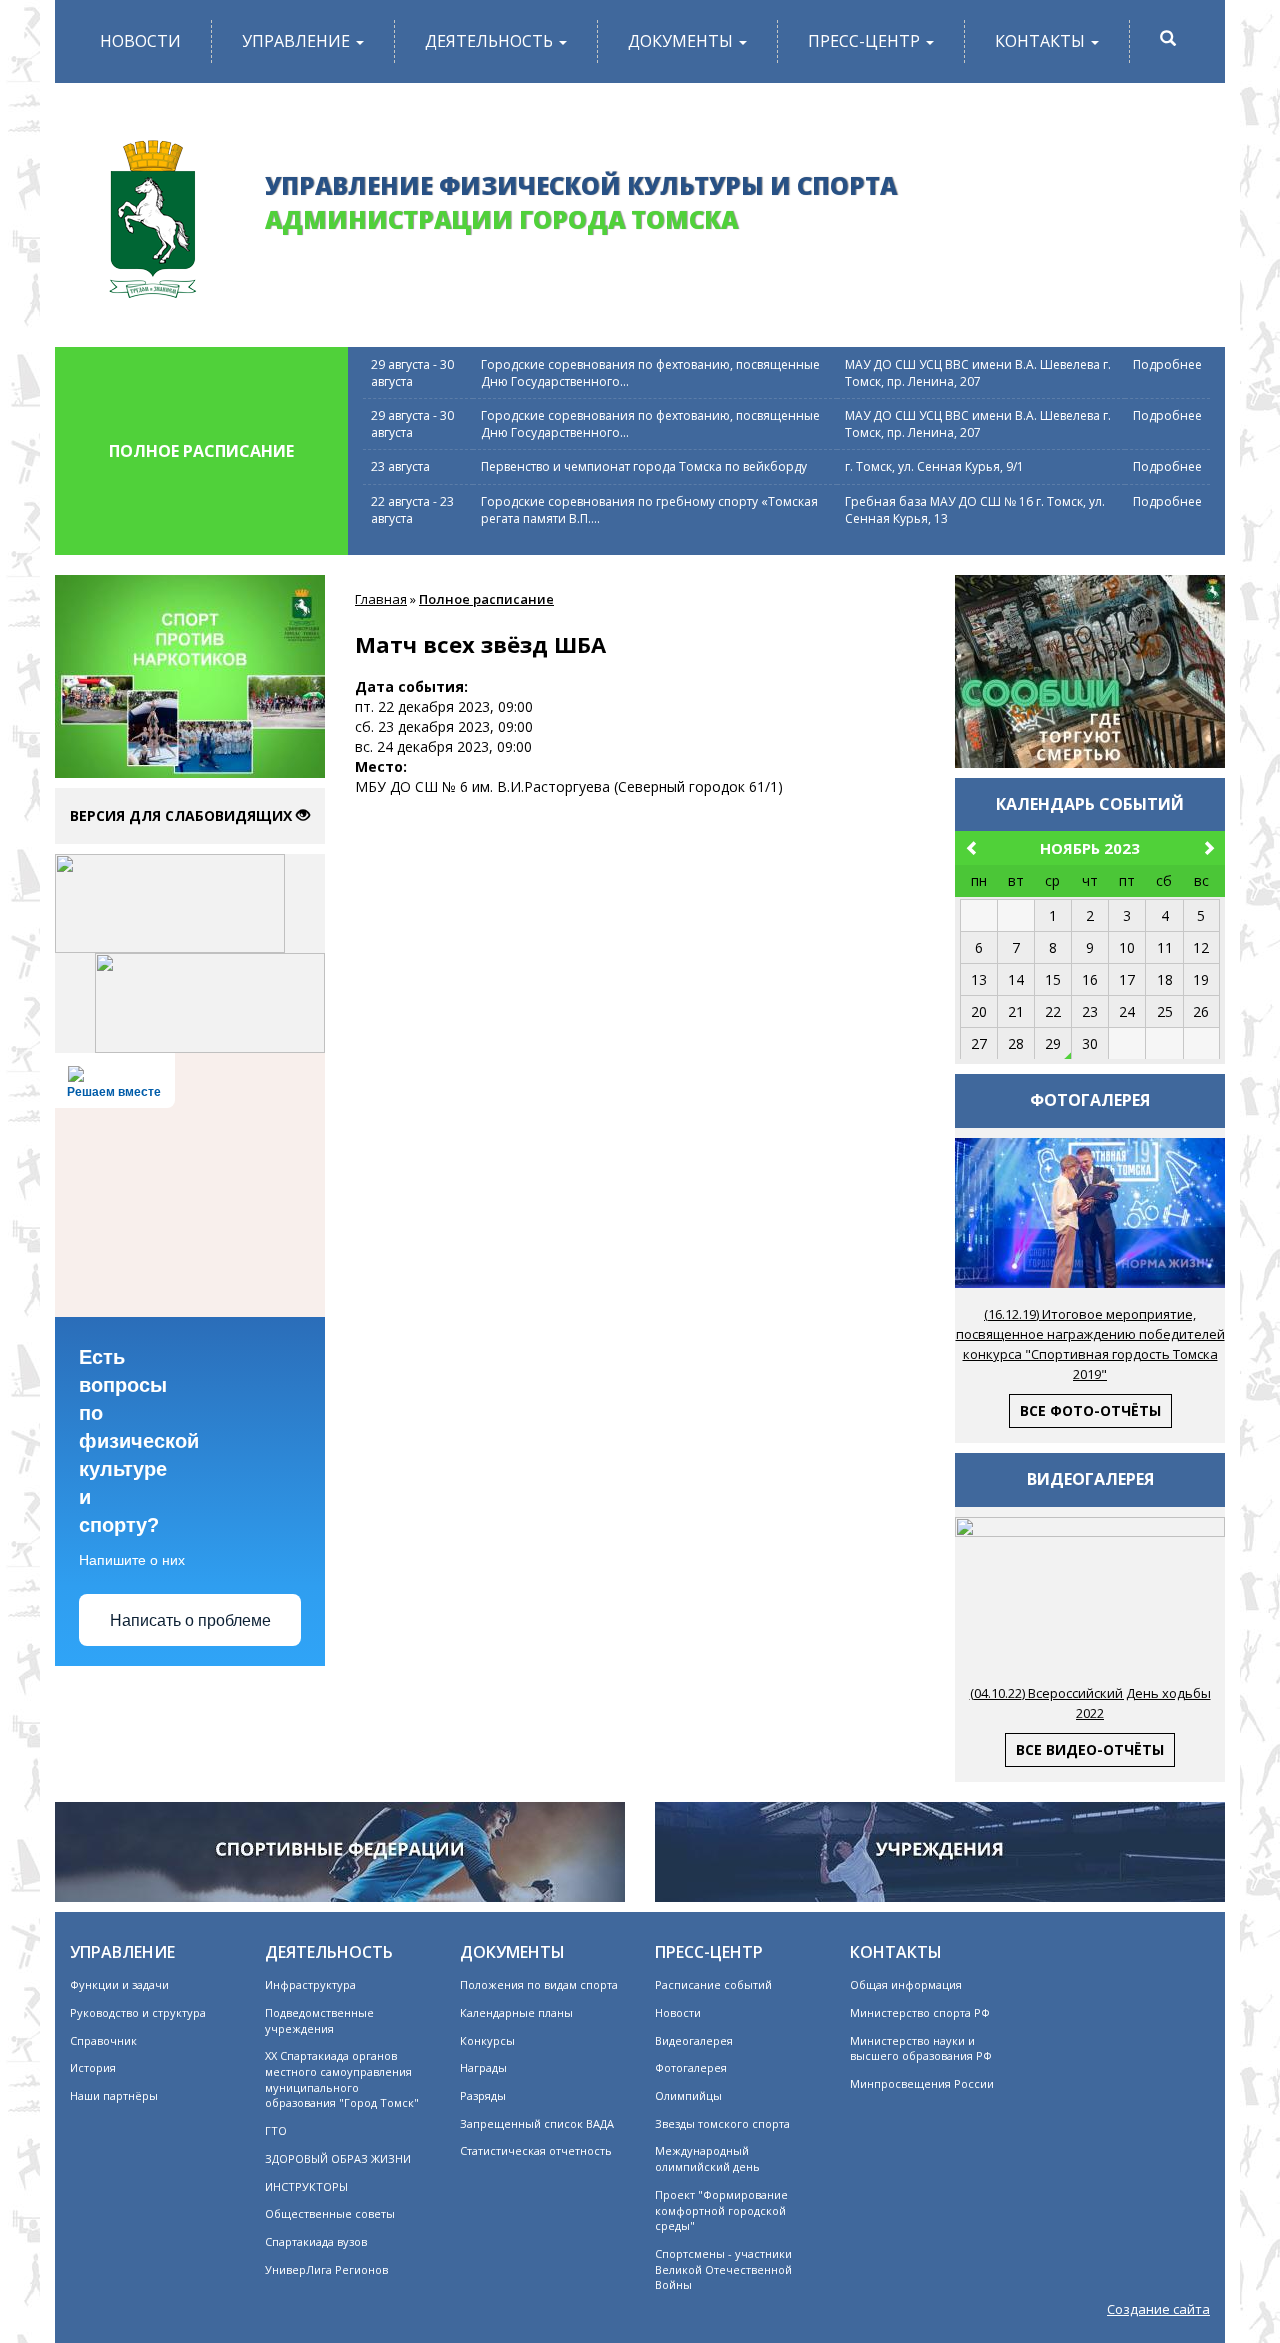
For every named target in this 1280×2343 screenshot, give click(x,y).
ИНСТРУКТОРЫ (306, 2186)
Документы (682, 41)
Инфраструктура (310, 1984)
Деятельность (491, 41)
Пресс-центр (866, 41)
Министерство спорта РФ (920, 2012)
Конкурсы (487, 2040)
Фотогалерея (691, 2067)
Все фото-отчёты (1090, 1410)
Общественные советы (330, 2213)
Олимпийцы (688, 2095)
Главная (381, 599)
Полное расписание (486, 599)
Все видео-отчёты (1090, 1749)
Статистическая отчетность (536, 2150)
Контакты (1042, 41)
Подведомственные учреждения (319, 2020)
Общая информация (906, 1984)
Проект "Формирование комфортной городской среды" (721, 2210)
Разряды (483, 2095)
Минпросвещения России (922, 2083)
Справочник (103, 2040)
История (93, 2067)
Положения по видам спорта (539, 1984)
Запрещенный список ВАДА (537, 2123)
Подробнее (1167, 364)
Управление (298, 41)
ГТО (276, 2130)
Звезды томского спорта (722, 2123)
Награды (483, 2067)
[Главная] (152, 211)
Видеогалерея (694, 2040)
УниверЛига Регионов (326, 2269)
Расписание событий (713, 1984)
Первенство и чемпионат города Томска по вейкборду (644, 466)
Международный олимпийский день (707, 2158)
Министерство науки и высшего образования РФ (921, 2048)
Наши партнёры (114, 2095)
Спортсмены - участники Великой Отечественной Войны (723, 2269)
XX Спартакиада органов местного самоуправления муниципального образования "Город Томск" (342, 2079)
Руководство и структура (138, 2012)
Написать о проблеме (190, 1620)
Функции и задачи (119, 1984)
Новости (140, 41)
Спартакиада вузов (316, 2241)
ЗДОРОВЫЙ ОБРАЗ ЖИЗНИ (338, 2158)
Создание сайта (1158, 2309)
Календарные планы (516, 2012)
